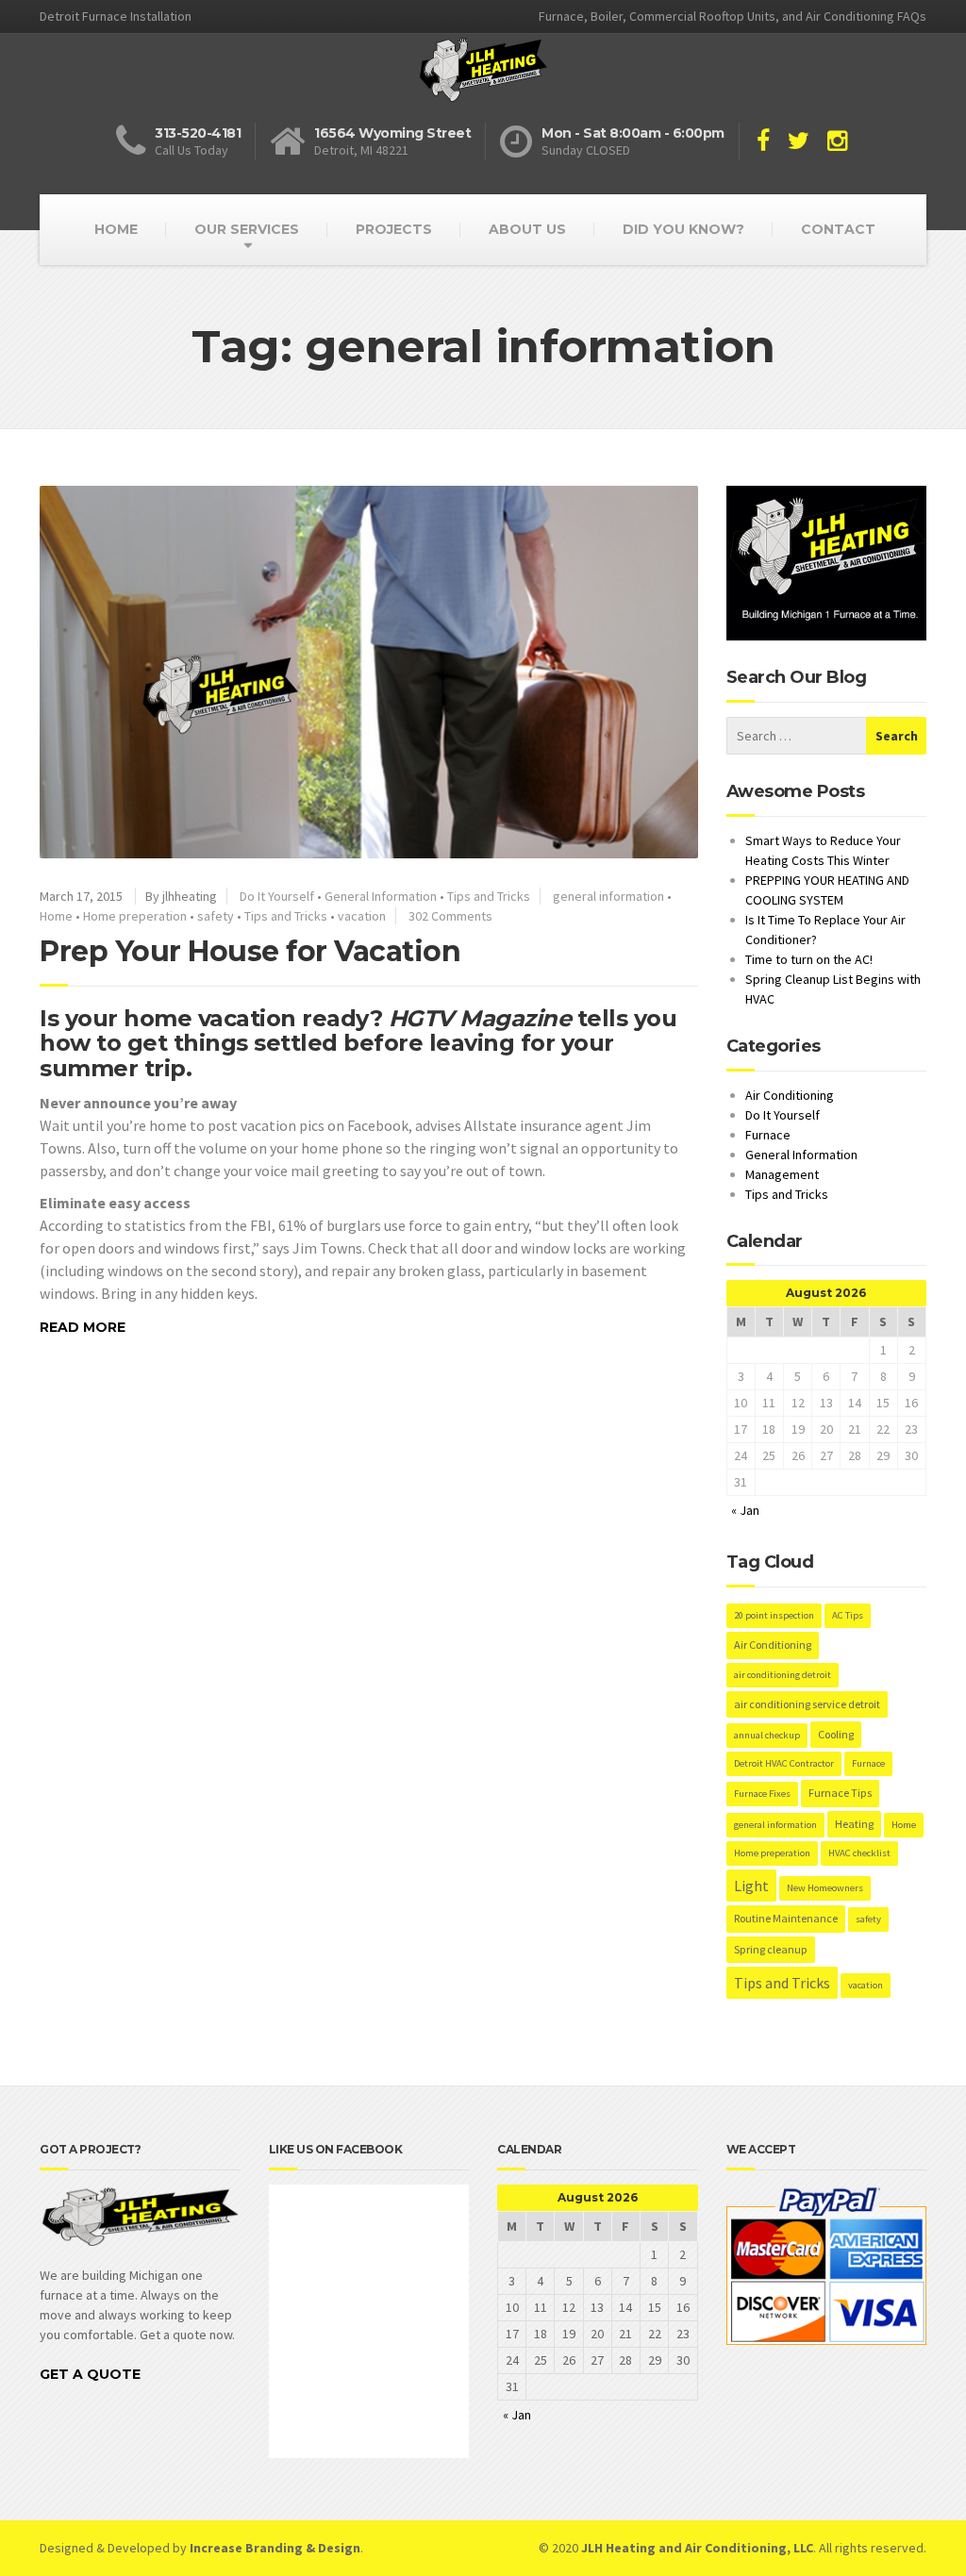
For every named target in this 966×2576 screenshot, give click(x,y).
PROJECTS (394, 229)
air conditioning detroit (783, 1675)
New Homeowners (825, 1888)
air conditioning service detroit (807, 1704)
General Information (381, 896)
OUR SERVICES (247, 229)
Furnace (768, 1135)
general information (608, 896)
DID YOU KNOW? (683, 229)
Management (782, 1174)
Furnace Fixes (762, 1794)
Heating (854, 1824)
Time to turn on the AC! (809, 959)
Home (56, 916)
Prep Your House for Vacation (250, 951)
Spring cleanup (771, 1949)
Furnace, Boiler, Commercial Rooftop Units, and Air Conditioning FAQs (733, 16)
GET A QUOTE (90, 2374)
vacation (362, 916)
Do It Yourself (277, 896)
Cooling (836, 1734)
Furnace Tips (840, 1793)
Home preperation (135, 916)
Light (751, 1886)
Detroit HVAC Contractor (784, 1763)
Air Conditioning (790, 1095)
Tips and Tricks (489, 896)
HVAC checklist (859, 1853)
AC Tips (848, 1615)
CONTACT (838, 229)
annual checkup (767, 1735)
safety (216, 916)
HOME (116, 229)
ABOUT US (527, 229)
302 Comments (450, 916)
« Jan (745, 1510)
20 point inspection (774, 1615)
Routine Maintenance (786, 1918)
